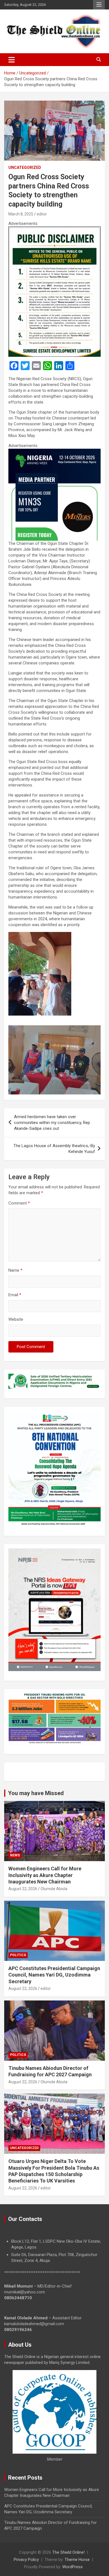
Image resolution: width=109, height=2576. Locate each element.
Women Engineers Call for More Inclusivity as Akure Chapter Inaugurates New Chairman (45, 1875)
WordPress (73, 2567)
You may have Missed (36, 1793)
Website (16, 1319)
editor (42, 214)
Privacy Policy (26, 2560)
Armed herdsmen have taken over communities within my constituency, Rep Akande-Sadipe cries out (52, 1123)
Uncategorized (25, 167)
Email (15, 1295)
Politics (18, 1955)
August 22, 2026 (23, 1889)
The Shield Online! (68, 2552)
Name (15, 1270)
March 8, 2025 (21, 214)
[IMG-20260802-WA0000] (54, 451)
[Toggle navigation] (12, 60)
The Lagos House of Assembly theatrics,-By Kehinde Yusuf (54, 1149)
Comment (19, 1203)
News (15, 1855)
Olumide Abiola (54, 1889)
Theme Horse (77, 2560)
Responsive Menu (99, 5)
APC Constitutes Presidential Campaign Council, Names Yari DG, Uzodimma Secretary (54, 1975)
